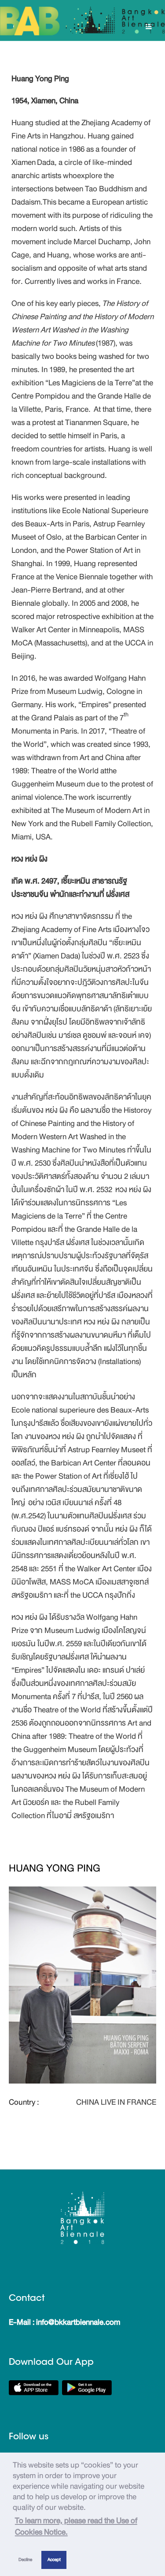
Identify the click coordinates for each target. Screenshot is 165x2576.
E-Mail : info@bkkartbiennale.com (64, 2322)
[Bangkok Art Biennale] (82, 21)
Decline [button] (25, 2559)
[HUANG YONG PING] (82, 1984)
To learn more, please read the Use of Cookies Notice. (76, 2526)
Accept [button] (54, 2559)
